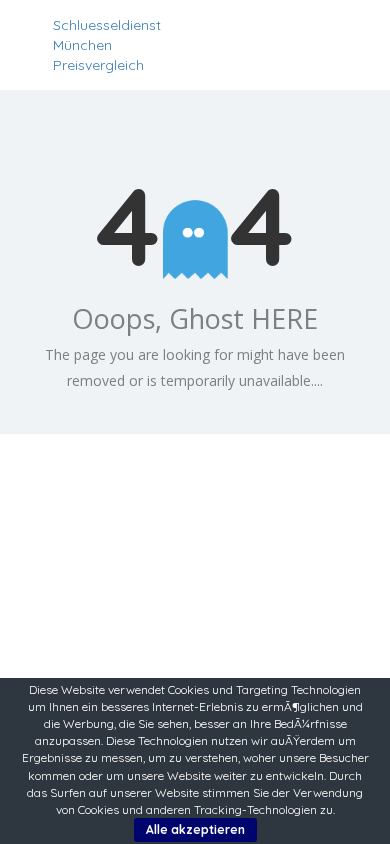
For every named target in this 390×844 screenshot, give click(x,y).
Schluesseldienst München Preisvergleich (107, 45)
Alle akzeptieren (195, 829)
